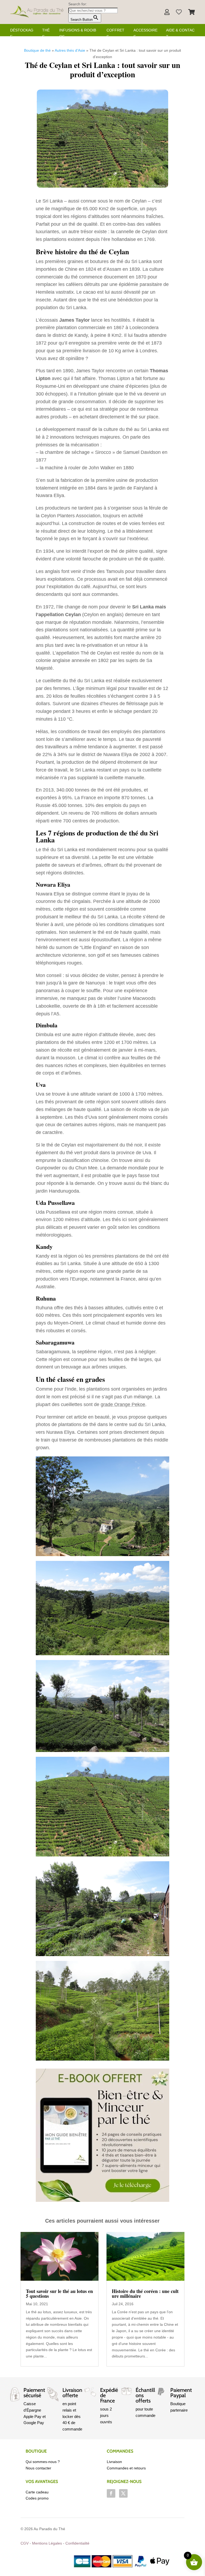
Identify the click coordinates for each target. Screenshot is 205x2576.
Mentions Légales (47, 2543)
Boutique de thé (37, 50)
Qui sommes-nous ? (43, 2462)
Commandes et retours (126, 2468)
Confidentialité (77, 2543)
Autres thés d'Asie (70, 50)
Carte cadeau (37, 2492)
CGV (25, 2543)
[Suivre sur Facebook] (111, 2493)
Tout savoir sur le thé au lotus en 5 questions (59, 2294)
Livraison (114, 2462)
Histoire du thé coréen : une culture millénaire (145, 2294)
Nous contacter (38, 2468)
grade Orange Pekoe (123, 1404)
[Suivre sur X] (123, 2493)
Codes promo (37, 2498)
